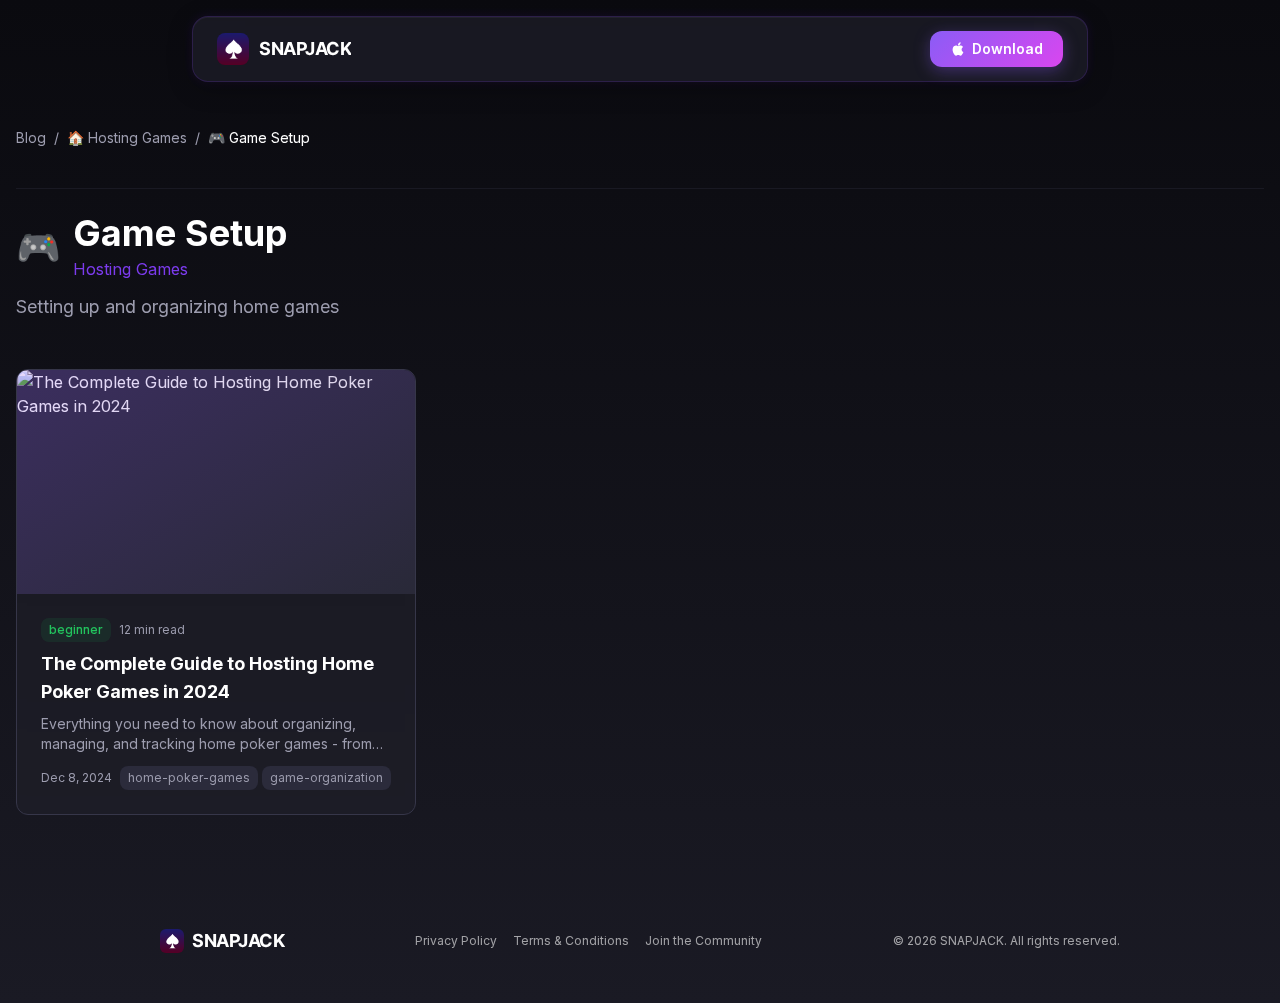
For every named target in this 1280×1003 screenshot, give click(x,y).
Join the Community (703, 940)
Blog (31, 137)
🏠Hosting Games (127, 137)
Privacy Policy (456, 940)
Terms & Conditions (571, 940)
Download (1007, 48)
